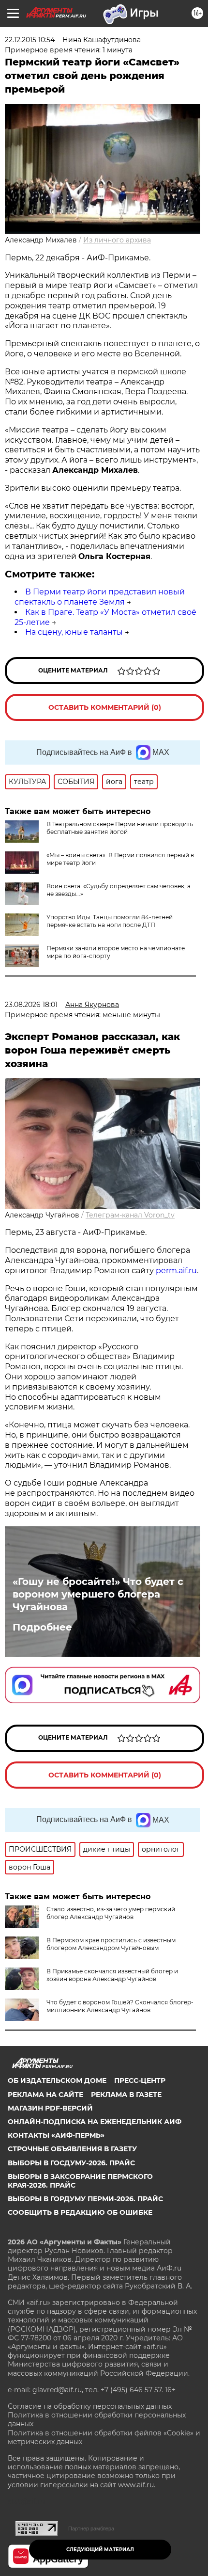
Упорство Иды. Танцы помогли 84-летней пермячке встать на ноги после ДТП (110, 921)
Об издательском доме (57, 2080)
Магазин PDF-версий (50, 2108)
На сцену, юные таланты (74, 632)
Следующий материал (100, 2550)
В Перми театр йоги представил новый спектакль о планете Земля (100, 597)
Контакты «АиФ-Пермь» (56, 2135)
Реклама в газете (126, 2095)
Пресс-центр (140, 2080)
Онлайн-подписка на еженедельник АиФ (95, 2122)
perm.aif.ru (176, 1271)
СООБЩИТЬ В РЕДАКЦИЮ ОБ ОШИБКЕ (80, 2212)
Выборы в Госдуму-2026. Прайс (71, 2163)
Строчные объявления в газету (72, 2149)
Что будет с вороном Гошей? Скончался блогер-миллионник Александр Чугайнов (120, 2006)
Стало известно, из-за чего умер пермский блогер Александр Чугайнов (111, 1913)
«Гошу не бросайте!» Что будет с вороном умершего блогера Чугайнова (98, 1594)
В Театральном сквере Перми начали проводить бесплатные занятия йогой (120, 828)
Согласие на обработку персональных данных (90, 2406)
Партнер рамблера (91, 2528)
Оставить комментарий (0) (105, 707)
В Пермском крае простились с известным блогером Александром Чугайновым (111, 1944)
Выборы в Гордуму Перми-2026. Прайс (85, 2199)
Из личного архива (117, 240)
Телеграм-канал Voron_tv (130, 1215)
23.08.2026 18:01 (31, 1005)
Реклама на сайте (45, 2095)
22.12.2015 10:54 (30, 40)
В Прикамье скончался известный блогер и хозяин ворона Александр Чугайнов (112, 1975)
